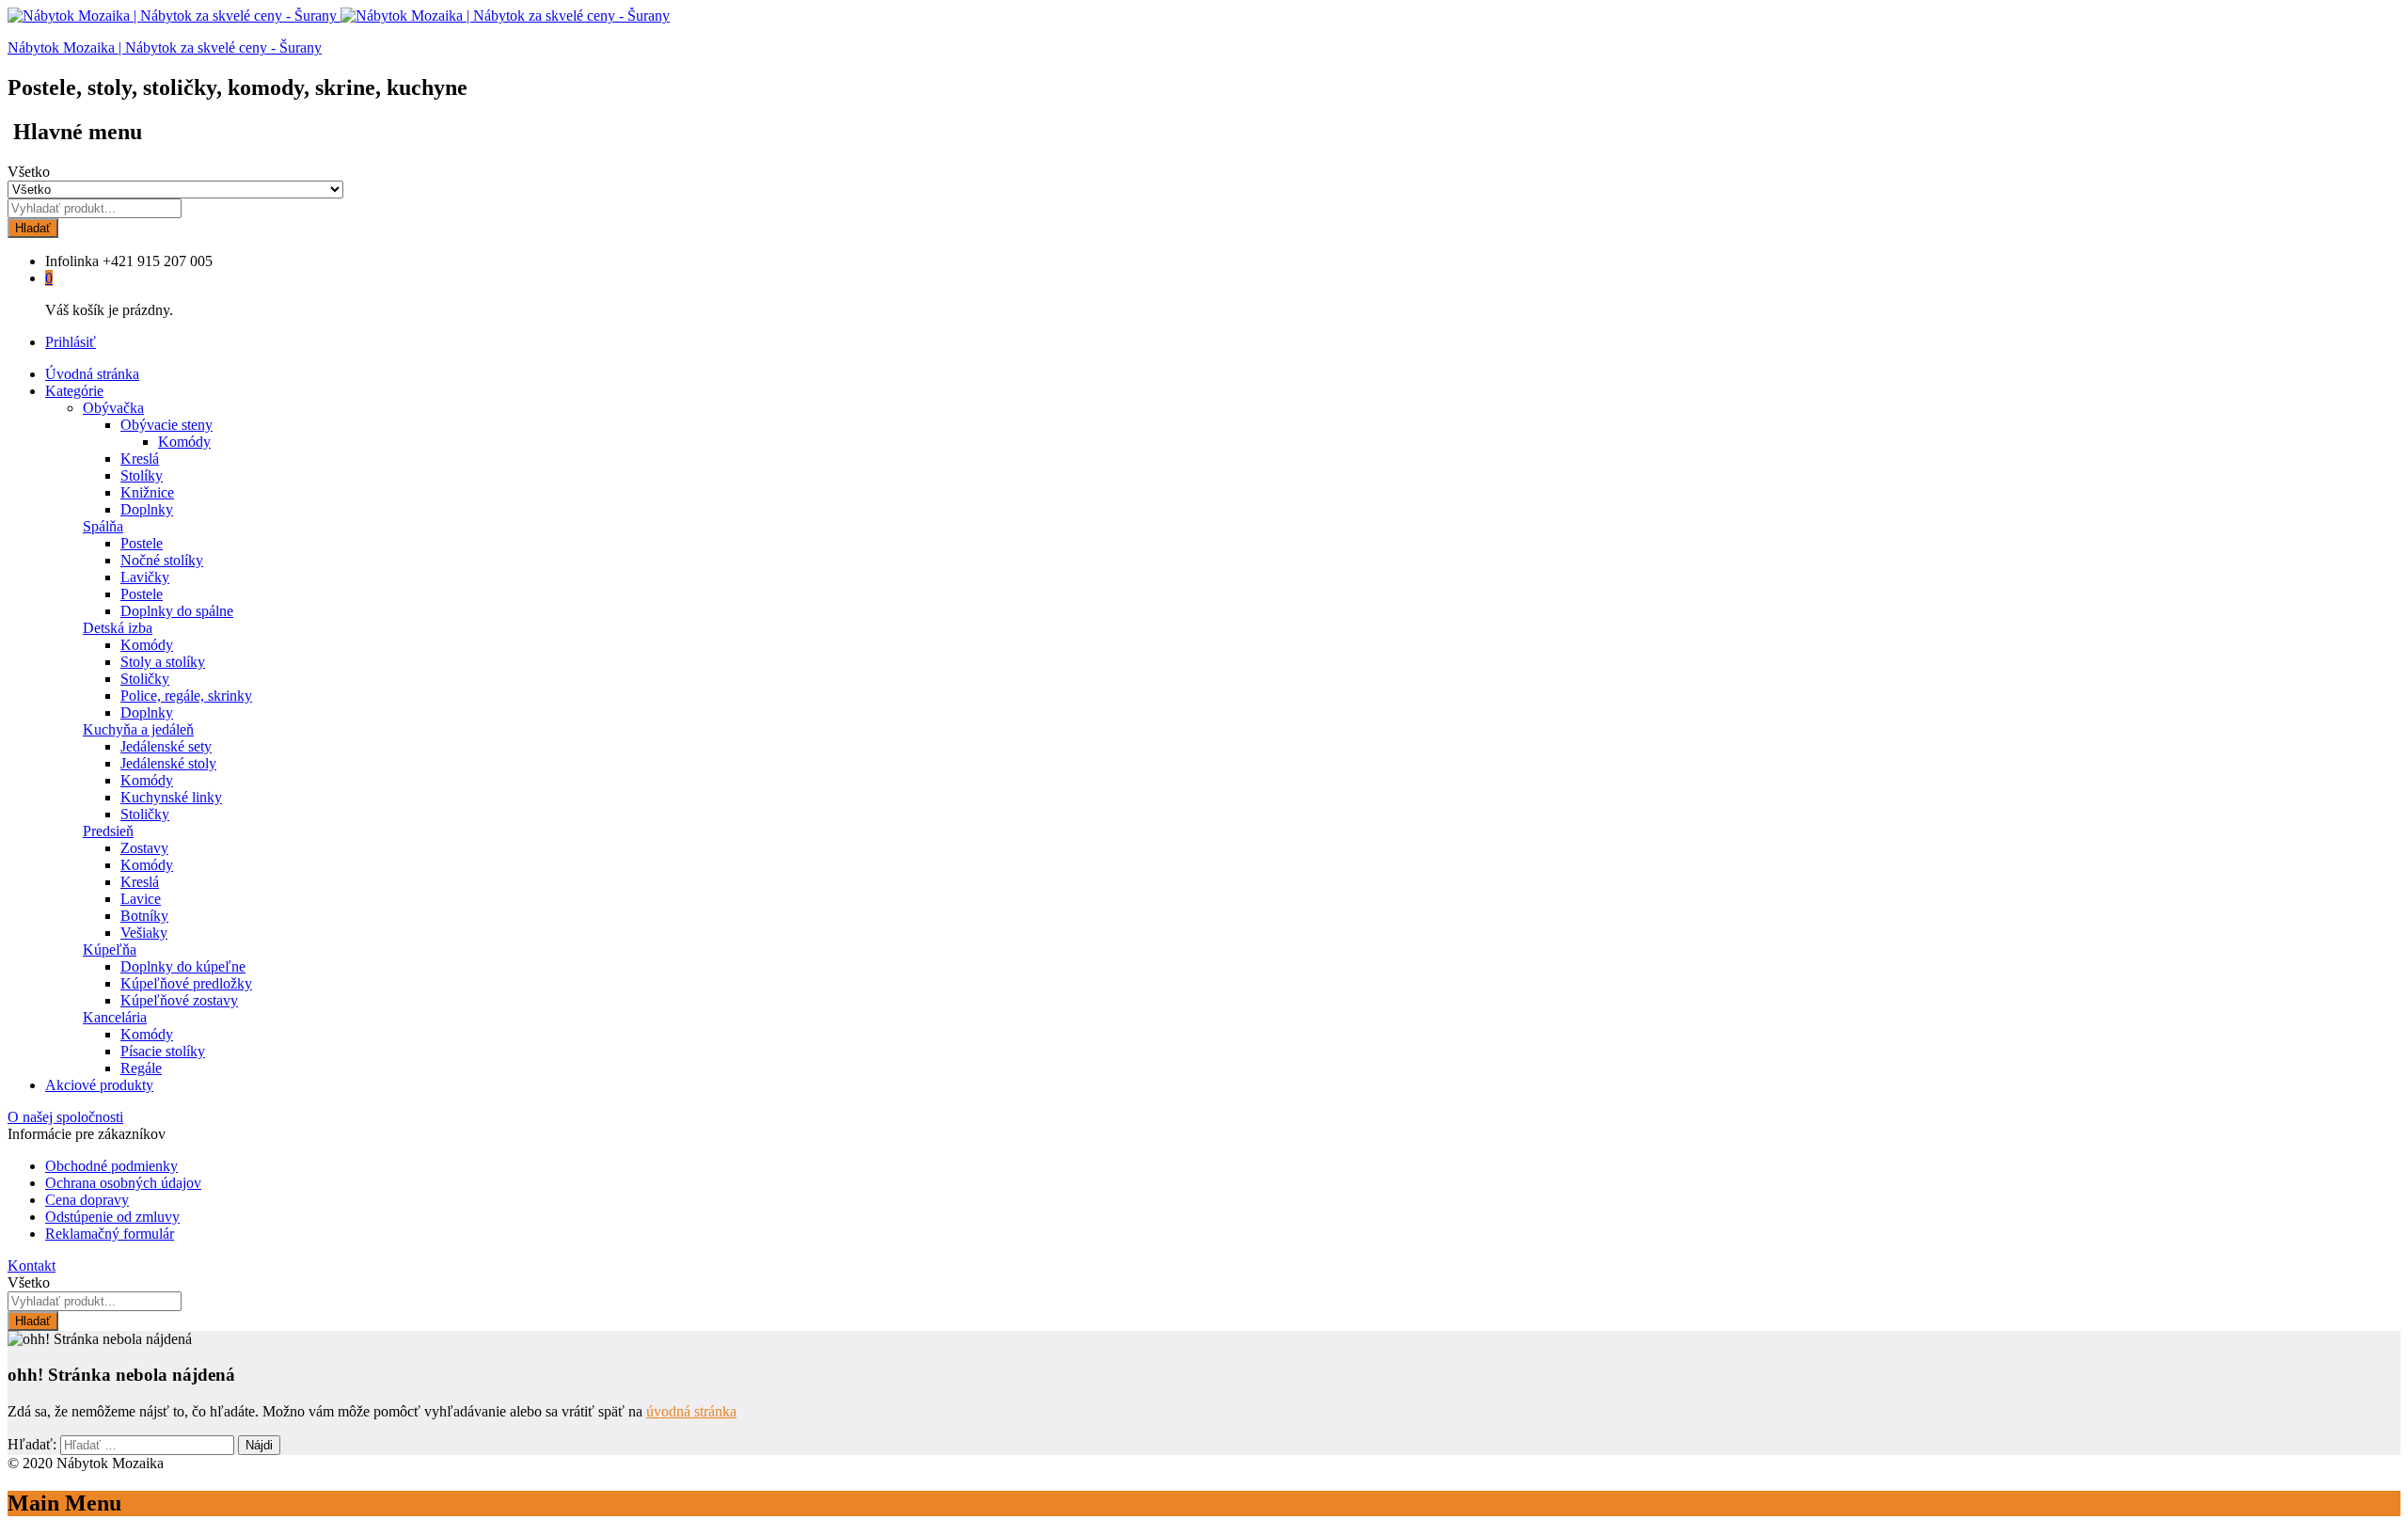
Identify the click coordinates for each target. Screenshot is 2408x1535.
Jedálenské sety (166, 746)
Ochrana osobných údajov (123, 1183)
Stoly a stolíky (163, 662)
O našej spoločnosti (65, 1117)
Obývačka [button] (113, 408)
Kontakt (32, 1266)
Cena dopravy (87, 1200)
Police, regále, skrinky (186, 696)
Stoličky (145, 679)
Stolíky (142, 475)
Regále (141, 1068)
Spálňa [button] (103, 526)
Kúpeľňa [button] (110, 949)
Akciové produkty (99, 1085)
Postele (142, 543)
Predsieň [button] (108, 831)
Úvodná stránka (92, 374)
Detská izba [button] (118, 628)
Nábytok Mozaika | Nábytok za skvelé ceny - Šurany (165, 47)
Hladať (33, 228)
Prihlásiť (71, 342)
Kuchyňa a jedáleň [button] (138, 729)
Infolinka (72, 261)
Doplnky (147, 509)
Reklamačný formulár (110, 1234)
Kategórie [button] (74, 391)
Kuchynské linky (171, 797)
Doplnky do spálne (177, 611)
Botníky (144, 916)
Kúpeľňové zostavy (179, 1000)
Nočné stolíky (162, 560)
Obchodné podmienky (111, 1166)
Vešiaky (144, 933)
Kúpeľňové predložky (186, 983)
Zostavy (144, 848)
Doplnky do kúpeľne (183, 966)
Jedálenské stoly (168, 763)
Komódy (184, 442)
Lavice (141, 899)
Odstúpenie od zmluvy (112, 1217)
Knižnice (147, 492)
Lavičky (145, 577)
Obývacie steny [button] (166, 425)
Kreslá (140, 459)
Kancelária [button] (115, 1017)
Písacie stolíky (163, 1051)
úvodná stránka (691, 1411)
